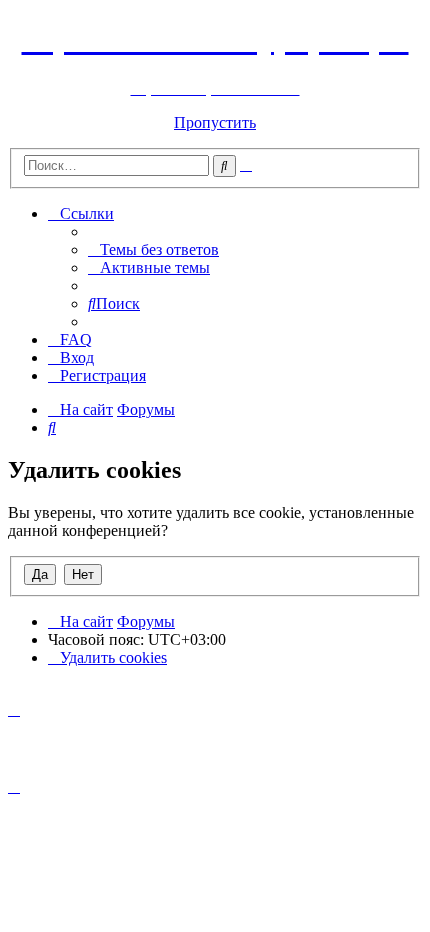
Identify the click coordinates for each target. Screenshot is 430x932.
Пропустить (215, 122)
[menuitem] (153, 249)
